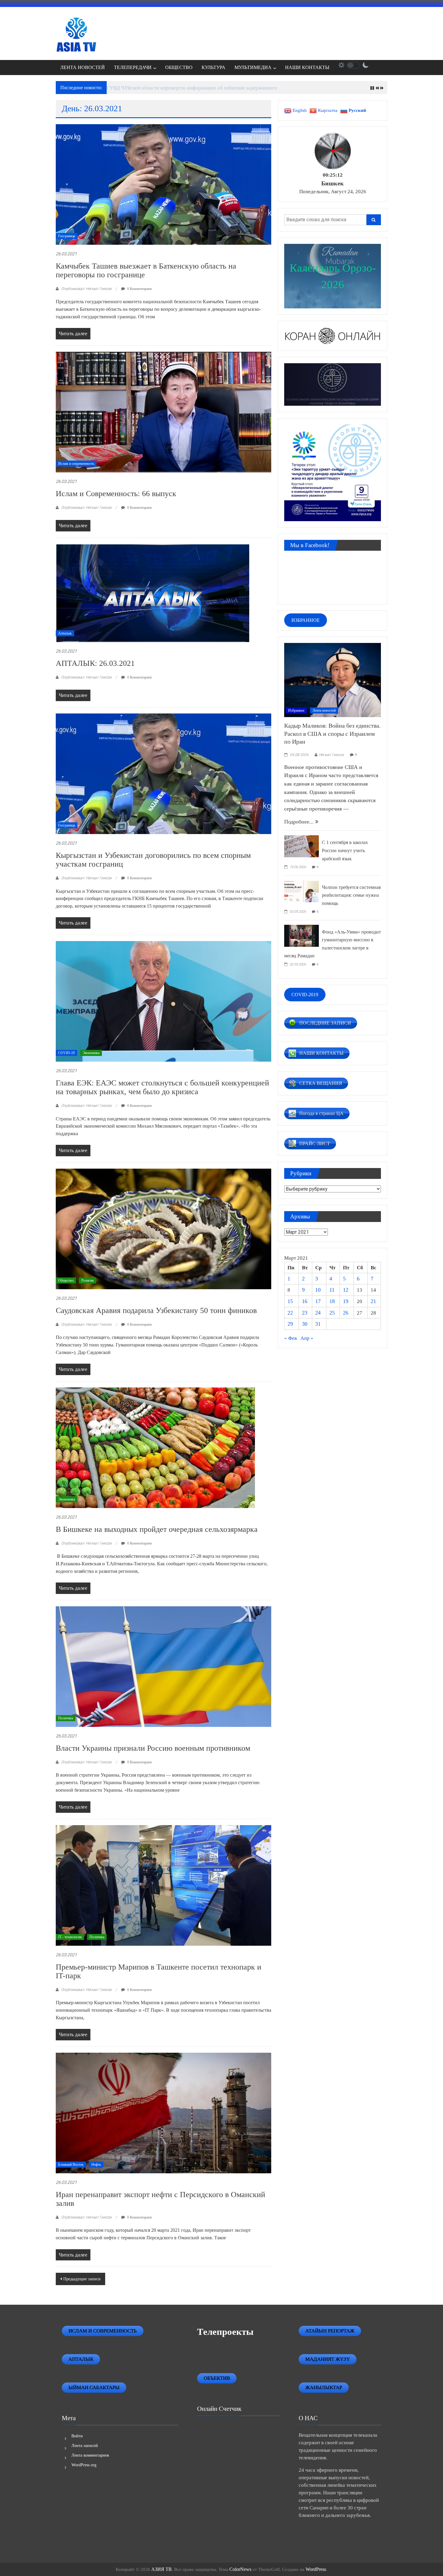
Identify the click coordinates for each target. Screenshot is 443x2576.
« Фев (291, 1338)
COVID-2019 (305, 995)
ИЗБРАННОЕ (306, 620)
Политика (66, 1718)
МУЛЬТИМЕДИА (253, 67)
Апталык (65, 633)
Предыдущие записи (82, 2279)
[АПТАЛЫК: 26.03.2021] (153, 592)
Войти (77, 2436)
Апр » (307, 1338)
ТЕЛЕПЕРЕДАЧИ (133, 67)
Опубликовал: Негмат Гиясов (86, 289)
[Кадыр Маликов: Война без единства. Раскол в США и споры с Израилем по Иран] (333, 679)
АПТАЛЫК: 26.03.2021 (95, 663)
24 (318, 1313)
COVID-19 (66, 1053)
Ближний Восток (71, 2165)
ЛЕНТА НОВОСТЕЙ (83, 67)
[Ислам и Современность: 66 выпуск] (163, 412)
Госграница (67, 236)
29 (290, 1324)
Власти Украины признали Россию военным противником (153, 1748)
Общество (66, 1280)
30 (305, 1324)
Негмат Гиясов (331, 755)
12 (346, 1290)
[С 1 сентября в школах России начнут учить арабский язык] (302, 846)
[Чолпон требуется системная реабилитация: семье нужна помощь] (302, 890)
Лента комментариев (90, 2455)
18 (332, 1301)
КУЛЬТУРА (214, 67)
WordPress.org (84, 2465)
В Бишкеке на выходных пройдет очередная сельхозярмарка (157, 1529)
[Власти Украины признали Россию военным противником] (163, 1666)
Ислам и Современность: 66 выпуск (116, 494)
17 (318, 1301)
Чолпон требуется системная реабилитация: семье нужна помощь (351, 895)
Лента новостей (324, 710)
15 (290, 1301)
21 (373, 1301)
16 (305, 1301)
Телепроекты (225, 2332)
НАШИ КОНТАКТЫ (307, 67)
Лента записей (85, 2446)
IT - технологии (70, 1937)
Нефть (96, 2165)
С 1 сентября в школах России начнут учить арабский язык (345, 850)
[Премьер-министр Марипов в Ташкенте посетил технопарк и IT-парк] (163, 1885)
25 (332, 1313)
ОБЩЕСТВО (179, 67)
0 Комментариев (139, 289)
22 (290, 1313)
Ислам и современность (76, 464)
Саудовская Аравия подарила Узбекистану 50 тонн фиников (156, 1310)
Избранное (296, 710)
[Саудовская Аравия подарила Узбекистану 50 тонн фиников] (163, 1228)
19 (346, 1301)
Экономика (91, 1053)
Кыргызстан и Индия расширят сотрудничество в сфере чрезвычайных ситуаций (196, 88)
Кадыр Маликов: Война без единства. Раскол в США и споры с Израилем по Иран (332, 734)
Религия (88, 1280)
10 (318, 1290)
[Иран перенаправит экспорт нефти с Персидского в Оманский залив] (163, 2113)
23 (305, 1313)
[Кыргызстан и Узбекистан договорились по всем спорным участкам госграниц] (163, 773)
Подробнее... (300, 822)
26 (346, 1313)
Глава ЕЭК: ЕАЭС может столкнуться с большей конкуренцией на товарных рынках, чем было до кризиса (162, 1087)
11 (332, 1290)
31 (318, 1324)
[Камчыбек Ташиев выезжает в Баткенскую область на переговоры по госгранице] (163, 184)
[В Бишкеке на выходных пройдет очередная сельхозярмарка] (155, 1447)
